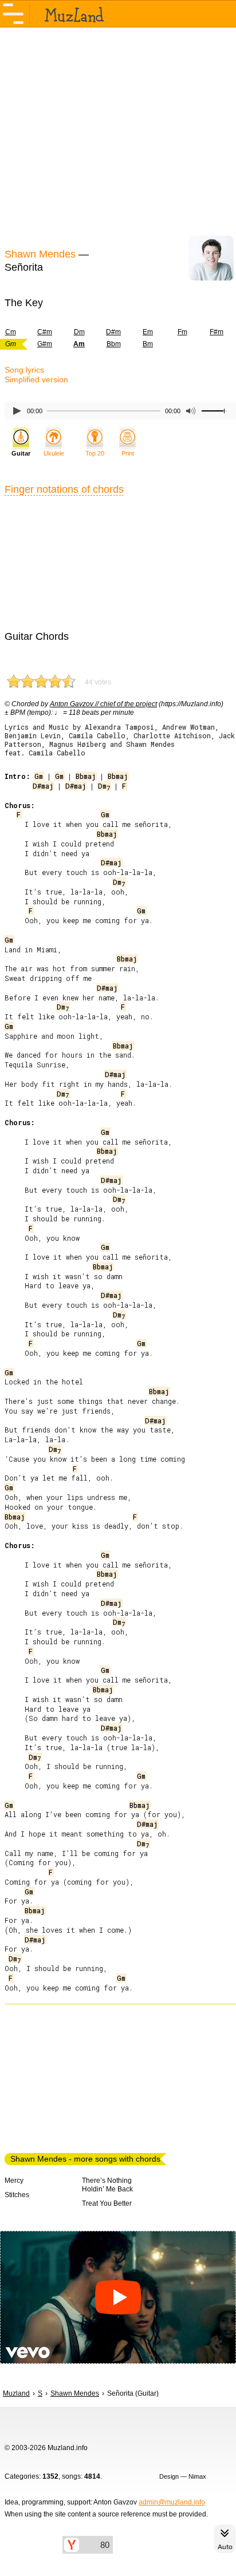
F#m (217, 332)
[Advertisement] (118, 136)
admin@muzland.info (172, 2502)
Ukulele (54, 453)
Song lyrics (24, 370)
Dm (79, 332)
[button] (118, 2297)
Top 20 (95, 453)
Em (148, 332)
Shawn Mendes (40, 254)
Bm (148, 344)
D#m (113, 332)
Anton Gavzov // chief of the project (103, 704)
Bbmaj (86, 776)
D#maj (43, 786)
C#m (45, 332)
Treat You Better (107, 2203)
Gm (39, 776)
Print (128, 453)
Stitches (17, 2195)
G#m (45, 344)
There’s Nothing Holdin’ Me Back (107, 2185)
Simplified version (36, 379)
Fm (182, 332)
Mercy (14, 2181)
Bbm (114, 344)
